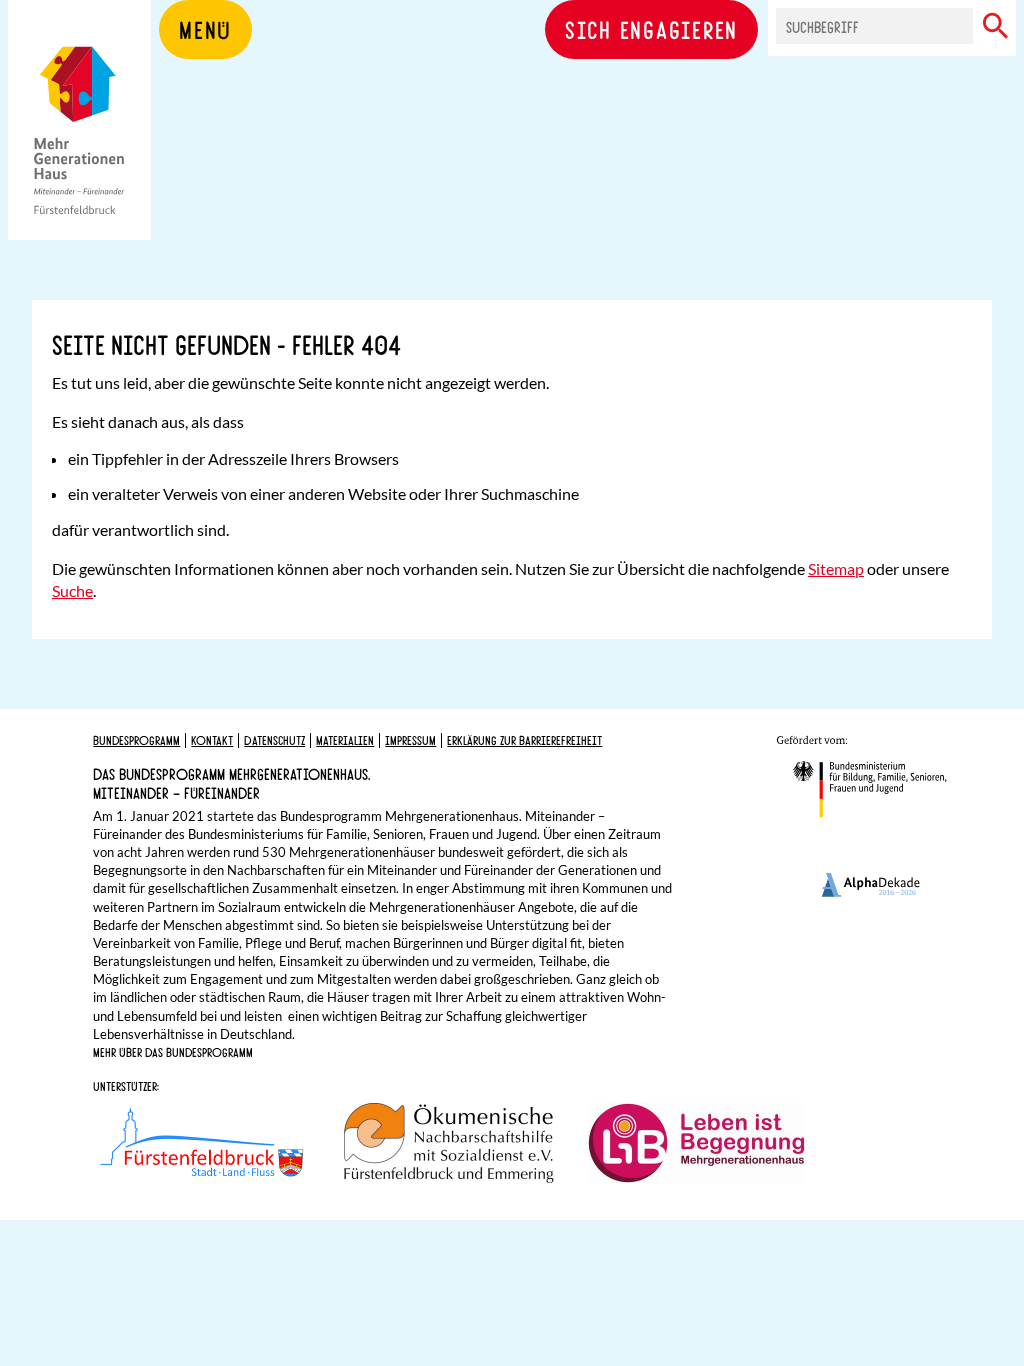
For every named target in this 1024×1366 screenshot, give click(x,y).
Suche (72, 590)
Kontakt (212, 740)
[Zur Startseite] (79, 150)
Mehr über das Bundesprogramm (173, 1052)
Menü (205, 29)
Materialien (345, 740)
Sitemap (836, 568)
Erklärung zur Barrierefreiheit (524, 740)
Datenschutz (274, 740)
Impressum (410, 740)
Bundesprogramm (136, 740)
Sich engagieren (651, 29)
